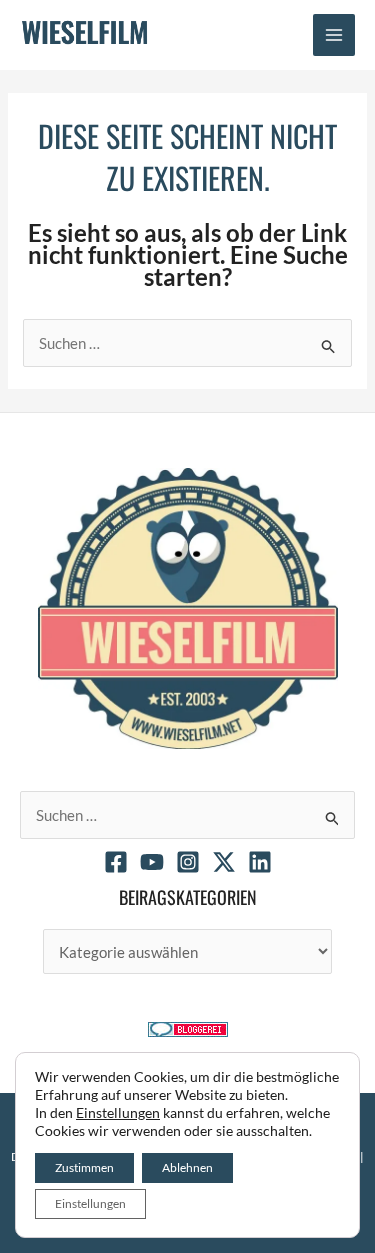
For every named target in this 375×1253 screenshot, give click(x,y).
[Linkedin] (260, 862)
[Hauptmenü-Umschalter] (334, 35)
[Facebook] (116, 862)
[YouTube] (152, 862)
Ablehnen (187, 1167)
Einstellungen (118, 1112)
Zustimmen (84, 1167)
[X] (224, 862)
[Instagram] (188, 862)
